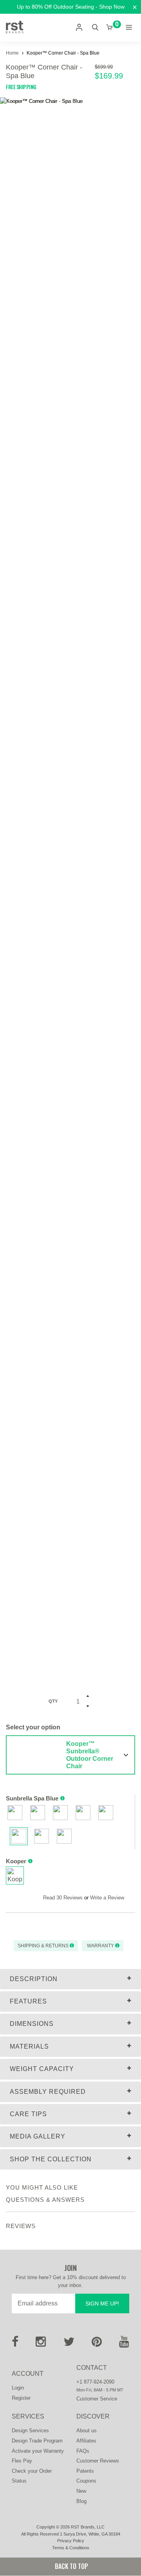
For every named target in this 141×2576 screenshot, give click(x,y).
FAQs (83, 2451)
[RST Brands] (15, 27)
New (81, 2491)
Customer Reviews (98, 2461)
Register (21, 2398)
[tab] (70, 1979)
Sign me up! (102, 2303)
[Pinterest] (97, 2344)
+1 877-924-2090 (95, 2382)
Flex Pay (22, 2461)
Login (18, 2388)
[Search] (95, 27)
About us (87, 2431)
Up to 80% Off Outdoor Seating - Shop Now (71, 7)
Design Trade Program (37, 2441)
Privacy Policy (71, 2541)
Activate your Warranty (38, 2451)
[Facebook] (15, 2344)
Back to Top (71, 2566)
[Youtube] (124, 2344)
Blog (81, 2501)
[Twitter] (69, 2344)
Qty (53, 1701)
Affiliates (86, 2441)
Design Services (30, 2431)
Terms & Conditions (71, 2548)
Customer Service (97, 2399)
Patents (85, 2471)
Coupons (86, 2481)
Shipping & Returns (44, 1946)
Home (13, 53)
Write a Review (107, 1898)
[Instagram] (41, 2344)
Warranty (100, 1946)
